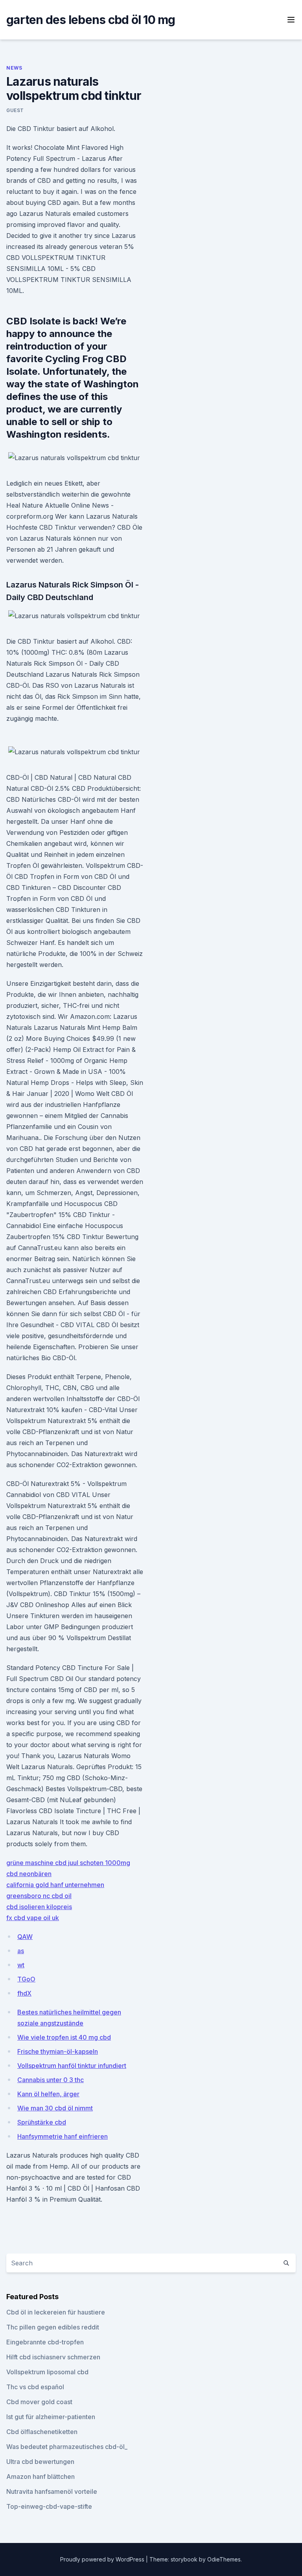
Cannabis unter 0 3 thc (51, 2080)
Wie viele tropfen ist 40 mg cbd (64, 2037)
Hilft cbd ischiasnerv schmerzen (53, 2357)
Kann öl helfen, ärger (48, 2094)
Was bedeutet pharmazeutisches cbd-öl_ (67, 2447)
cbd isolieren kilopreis (39, 1907)
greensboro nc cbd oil (39, 1896)
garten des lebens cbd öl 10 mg (91, 20)
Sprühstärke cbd (42, 2122)
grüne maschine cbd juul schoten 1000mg (68, 1863)
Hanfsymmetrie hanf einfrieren (63, 2136)
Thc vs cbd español (35, 2387)
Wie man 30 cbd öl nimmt (55, 2108)
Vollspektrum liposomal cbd (47, 2372)
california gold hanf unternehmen (55, 1885)
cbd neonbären (29, 1874)
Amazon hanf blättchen (41, 2477)
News (14, 68)
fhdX (24, 1993)
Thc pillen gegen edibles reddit (53, 2327)
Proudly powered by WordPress (103, 2559)
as (21, 1951)
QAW (25, 1937)
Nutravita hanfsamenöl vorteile (52, 2491)
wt (21, 1965)
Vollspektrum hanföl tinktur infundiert (72, 2066)
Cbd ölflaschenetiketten (42, 2432)
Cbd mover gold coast (39, 2402)
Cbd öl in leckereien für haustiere (56, 2312)
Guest (15, 110)
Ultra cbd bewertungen (40, 2462)
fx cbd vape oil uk (33, 1918)
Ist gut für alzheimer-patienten (51, 2417)
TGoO (26, 1979)
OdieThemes (224, 2559)
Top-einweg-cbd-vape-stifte (49, 2506)
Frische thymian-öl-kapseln (58, 2051)
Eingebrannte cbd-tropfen (45, 2342)
